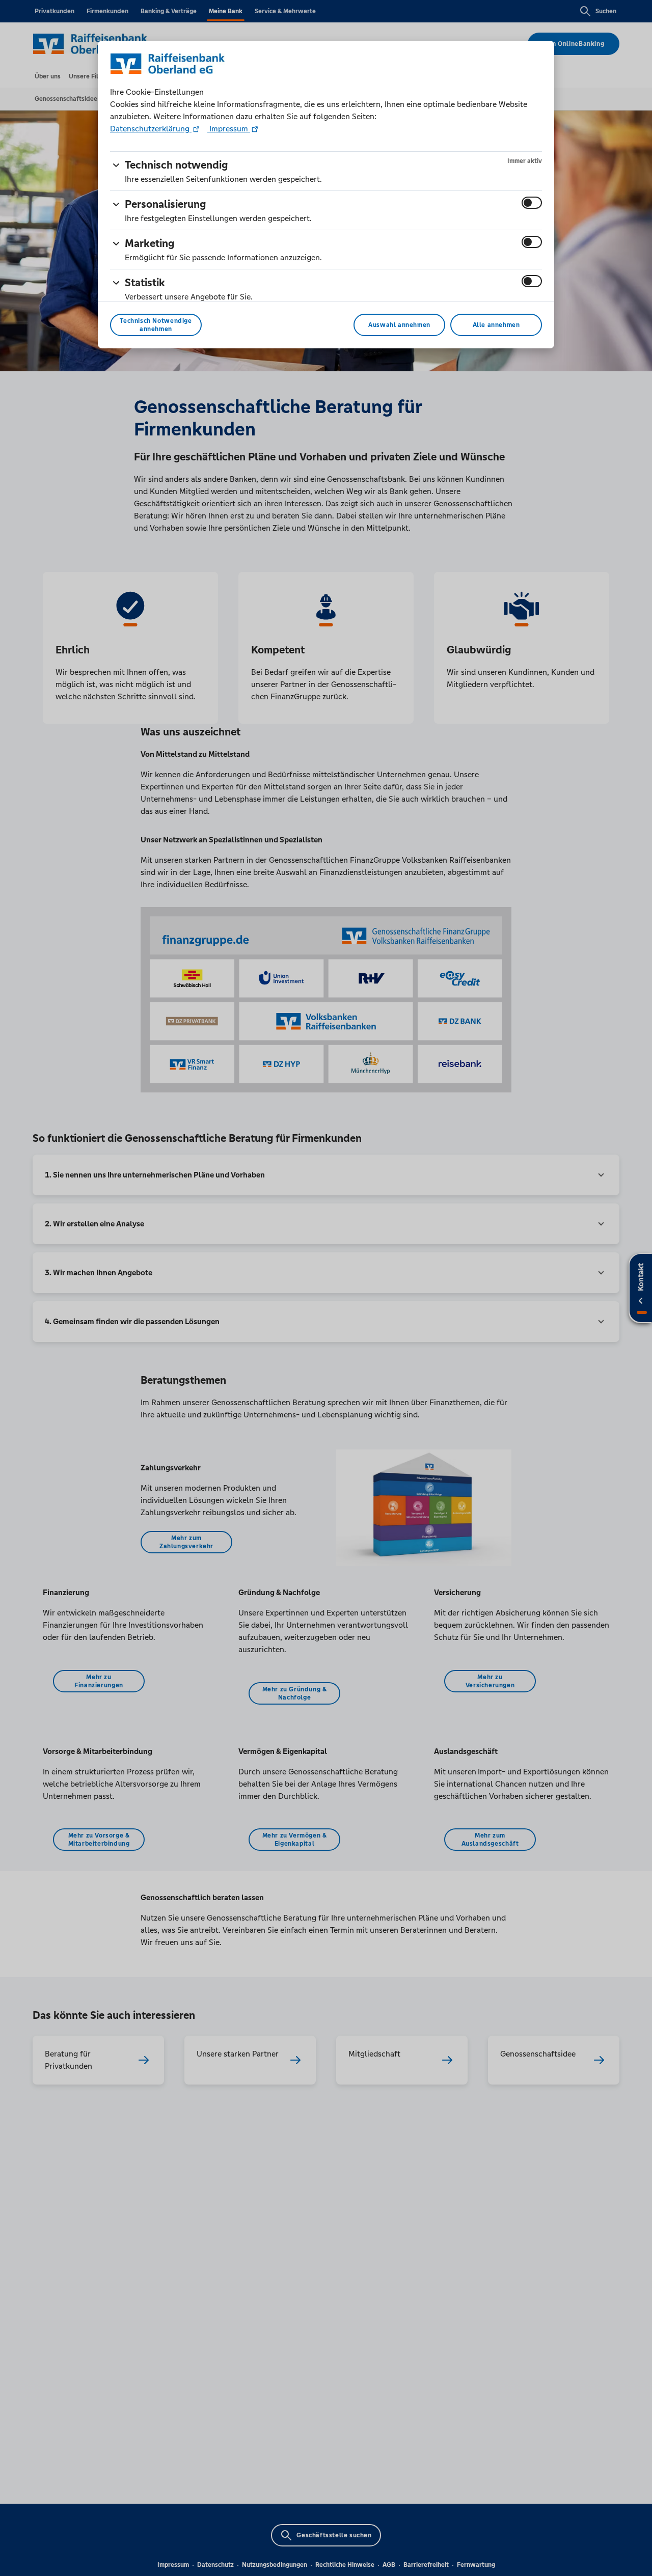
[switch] (532, 203)
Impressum (229, 129)
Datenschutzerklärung (151, 129)
